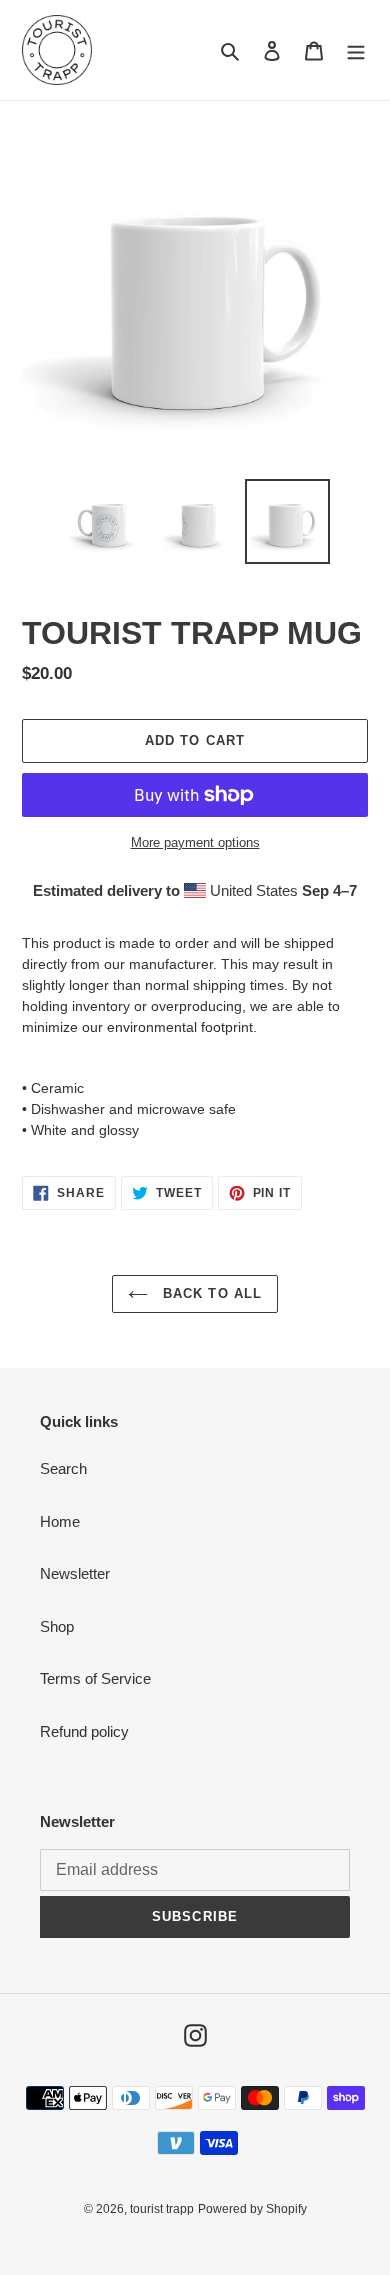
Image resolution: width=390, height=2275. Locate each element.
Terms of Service (95, 1678)
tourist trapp (162, 2209)
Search (63, 1468)
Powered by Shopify (252, 2209)
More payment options (195, 842)
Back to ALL (209, 1293)
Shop (57, 1626)
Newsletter (75, 1573)
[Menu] (356, 50)
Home (60, 1521)
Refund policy (84, 1731)
